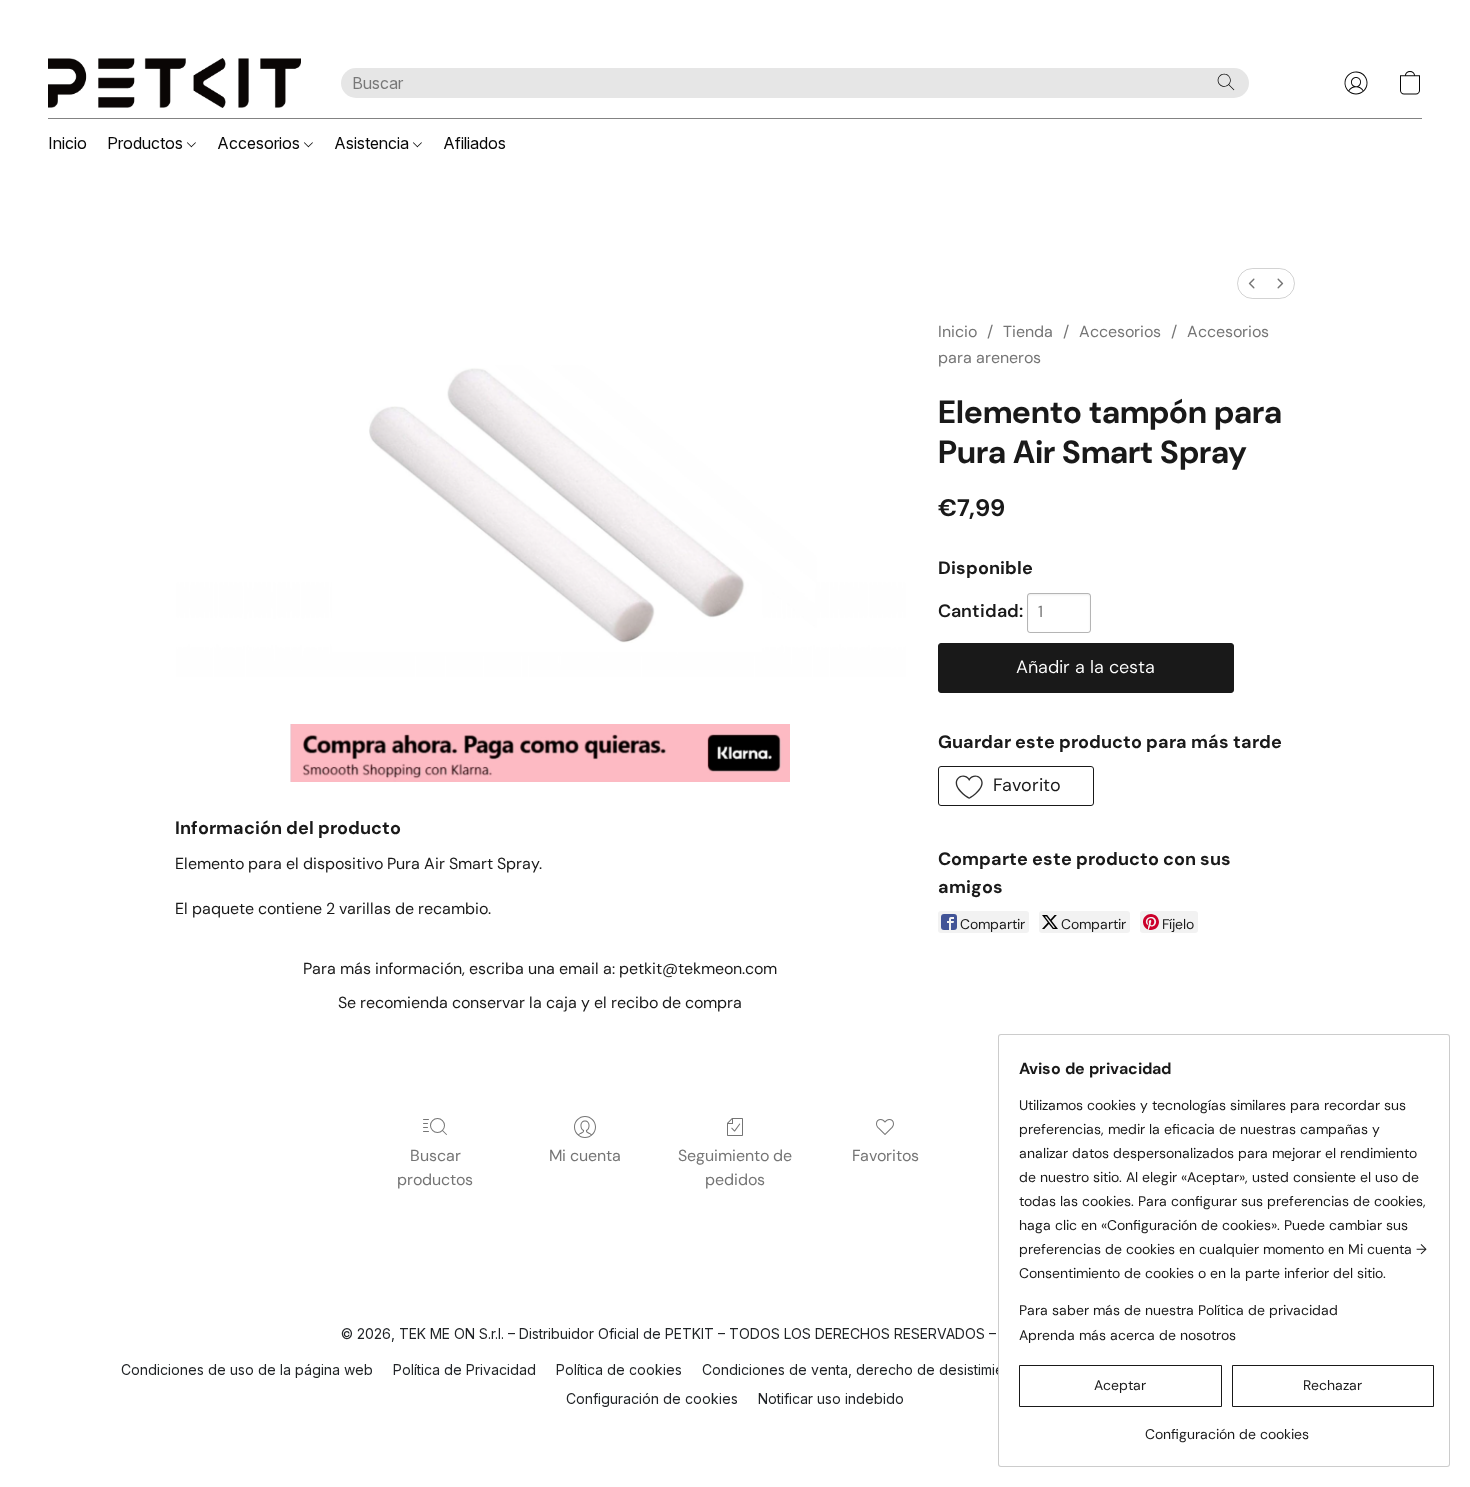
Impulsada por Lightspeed (735, 1433)
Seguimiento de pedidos (735, 1167)
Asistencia (373, 143)
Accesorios (260, 143)
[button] (174, 83)
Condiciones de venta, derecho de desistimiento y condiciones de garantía (951, 1369)
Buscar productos (435, 1167)
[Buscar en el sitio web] (1226, 82)
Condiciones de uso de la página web (247, 1369)
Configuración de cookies (652, 1398)
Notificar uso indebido (831, 1398)
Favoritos (885, 1155)
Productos (147, 143)
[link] (1226, 1426)
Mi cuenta (585, 1155)
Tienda (1028, 331)
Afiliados (474, 143)
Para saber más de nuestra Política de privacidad (1178, 1310)
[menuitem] (1252, 283)
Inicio (67, 143)
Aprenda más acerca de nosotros (1127, 1335)
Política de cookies (619, 1369)
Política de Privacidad (464, 1369)
